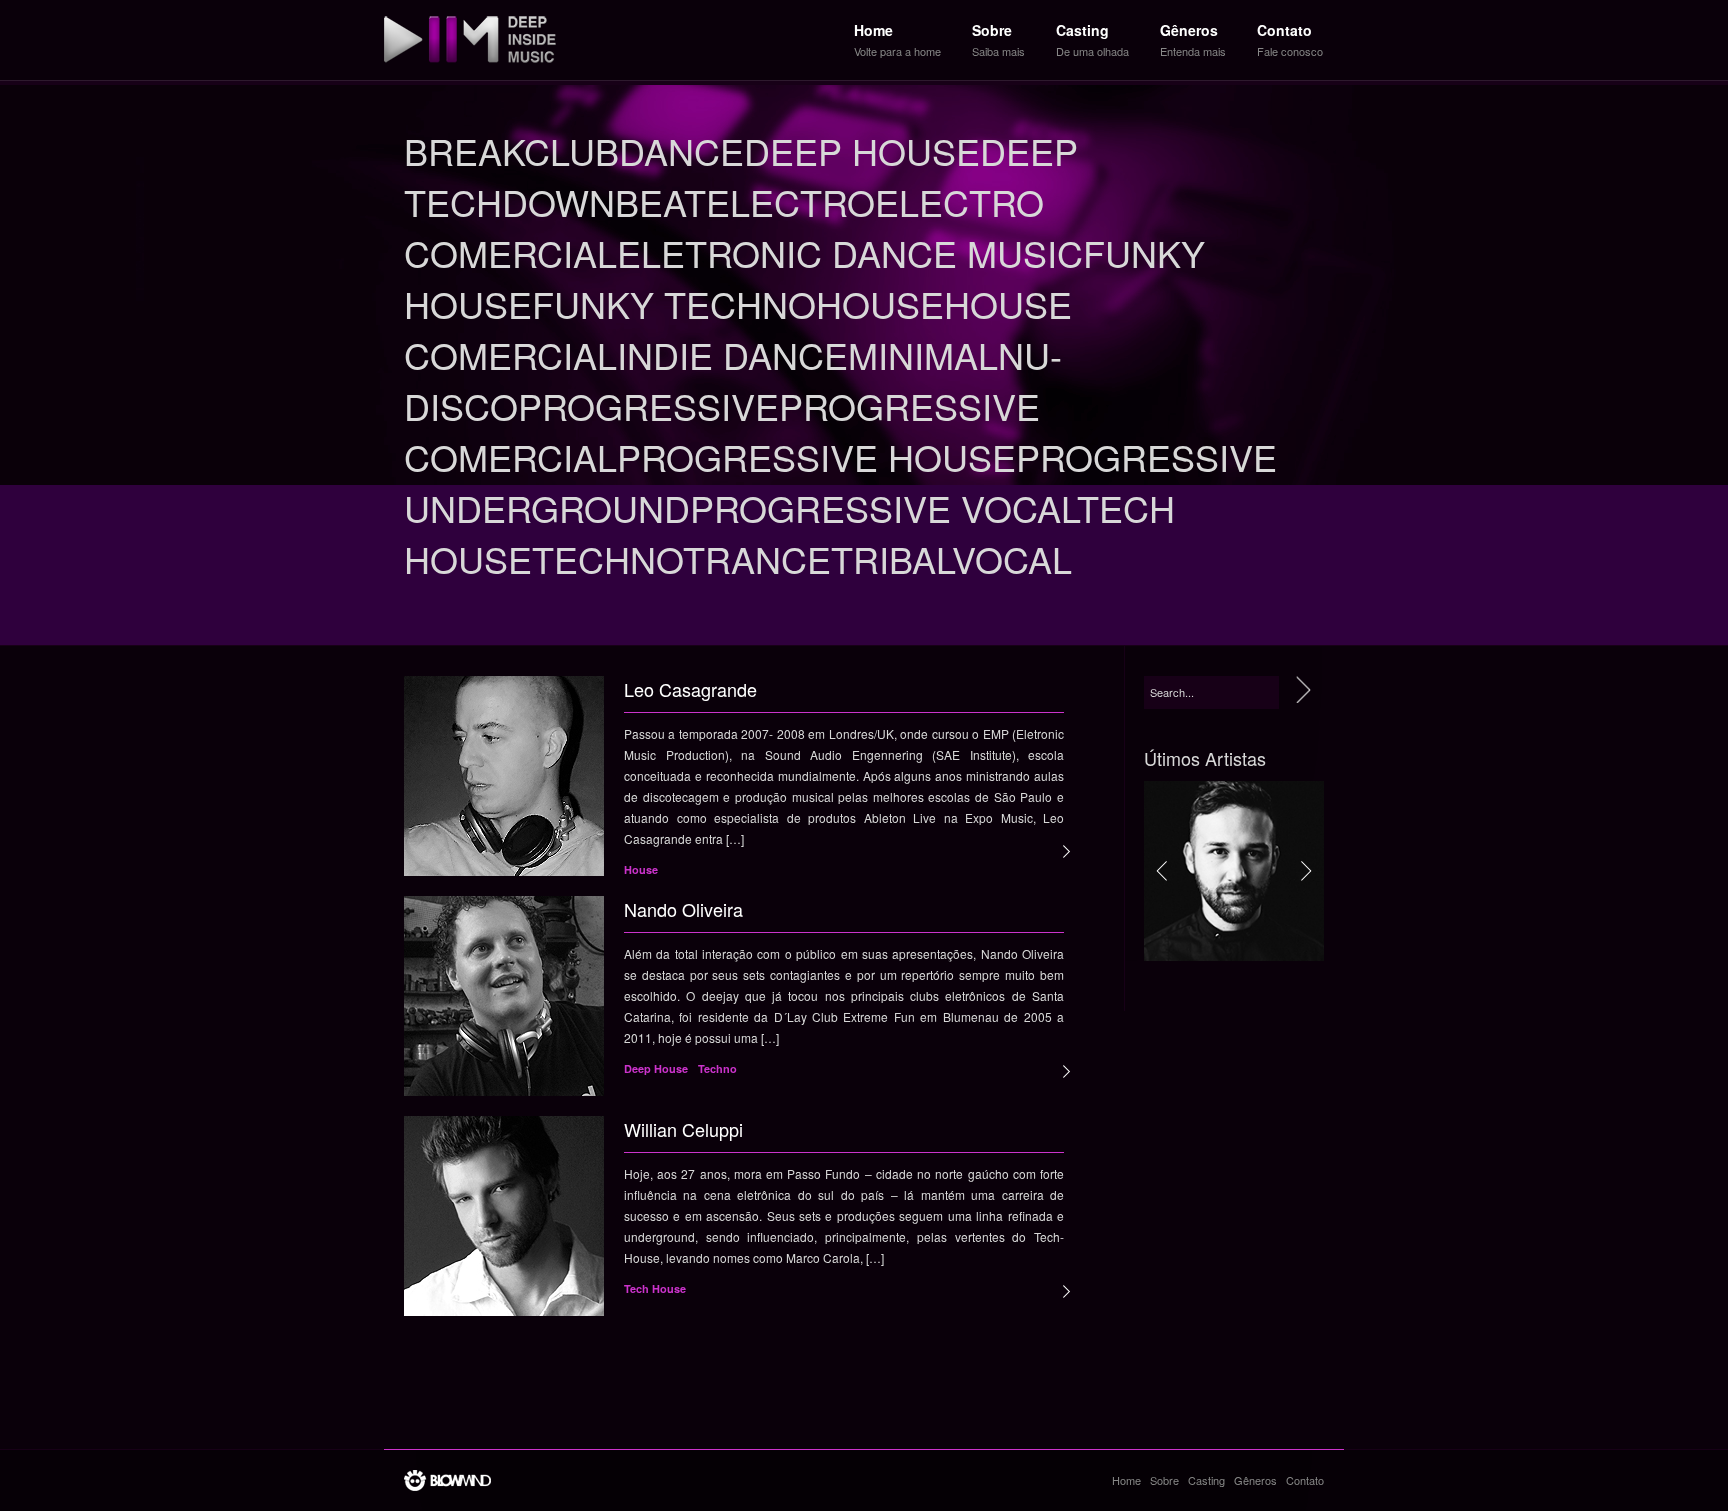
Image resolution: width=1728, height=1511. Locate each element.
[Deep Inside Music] (470, 40)
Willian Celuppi (683, 1129)
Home (1126, 1480)
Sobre (1164, 1480)
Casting (1206, 1480)
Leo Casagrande (690, 689)
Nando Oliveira (683, 909)
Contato (1305, 1480)
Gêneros (1255, 1480)
